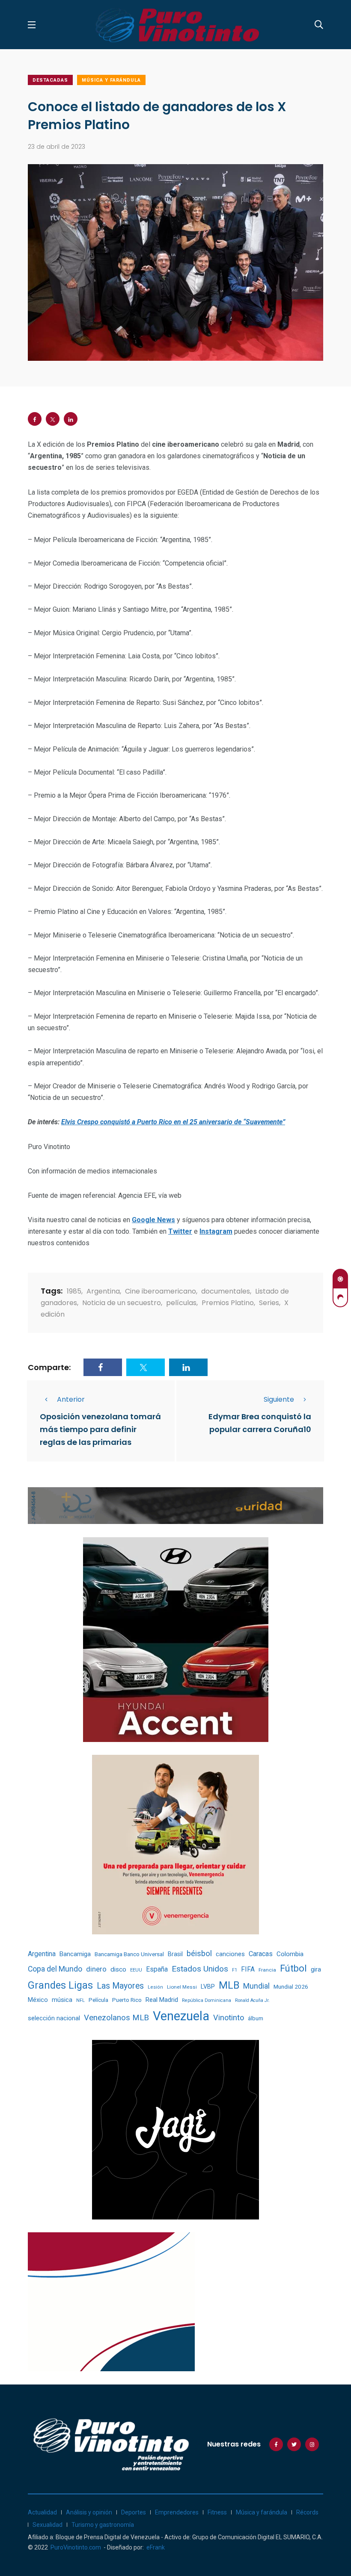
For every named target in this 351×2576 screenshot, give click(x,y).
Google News (153, 1220)
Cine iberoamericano (161, 1291)
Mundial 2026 (291, 1987)
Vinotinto (229, 2017)
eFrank (156, 2547)
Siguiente (279, 1399)
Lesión (155, 1987)
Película (98, 2000)
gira (316, 1969)
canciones (230, 1954)
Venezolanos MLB (116, 2018)
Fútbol (293, 1968)
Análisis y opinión (89, 2512)
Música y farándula (111, 80)
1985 (74, 1291)
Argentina (103, 1291)
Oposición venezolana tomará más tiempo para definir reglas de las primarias (100, 1429)
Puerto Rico (127, 2000)
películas (181, 1303)
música (62, 2000)
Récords (307, 2512)
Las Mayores (120, 1986)
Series (269, 1303)
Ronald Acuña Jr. (252, 2000)
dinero (96, 1969)
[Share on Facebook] (35, 419)
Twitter (180, 1231)
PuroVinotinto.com (76, 2547)
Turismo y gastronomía (103, 2525)
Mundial (256, 1986)
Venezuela (181, 2016)
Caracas (261, 1954)
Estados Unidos (200, 1969)
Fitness (217, 2512)
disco (118, 1969)
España (157, 1969)
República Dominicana (207, 2000)
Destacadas (50, 80)
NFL (80, 2000)
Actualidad (42, 2512)
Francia (267, 1970)
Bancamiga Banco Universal (129, 1954)
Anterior (71, 1399)
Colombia (290, 1954)
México (38, 2000)
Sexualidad (48, 2525)
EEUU (136, 1970)
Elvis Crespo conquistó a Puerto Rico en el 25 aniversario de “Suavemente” (173, 1122)
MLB (229, 1985)
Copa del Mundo (55, 1969)
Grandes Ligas (60, 1985)
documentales (226, 1291)
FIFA (248, 1969)
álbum (256, 2018)
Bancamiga (75, 1954)
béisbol (199, 1954)
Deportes (134, 2512)
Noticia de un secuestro (122, 1303)
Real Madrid (162, 2000)
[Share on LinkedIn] (71, 419)
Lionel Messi (182, 1987)
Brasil (175, 1954)
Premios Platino (228, 1303)
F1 (235, 1970)
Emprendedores (177, 2512)
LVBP (208, 1987)
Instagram (216, 1231)
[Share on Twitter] (53, 419)
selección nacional (54, 2018)
